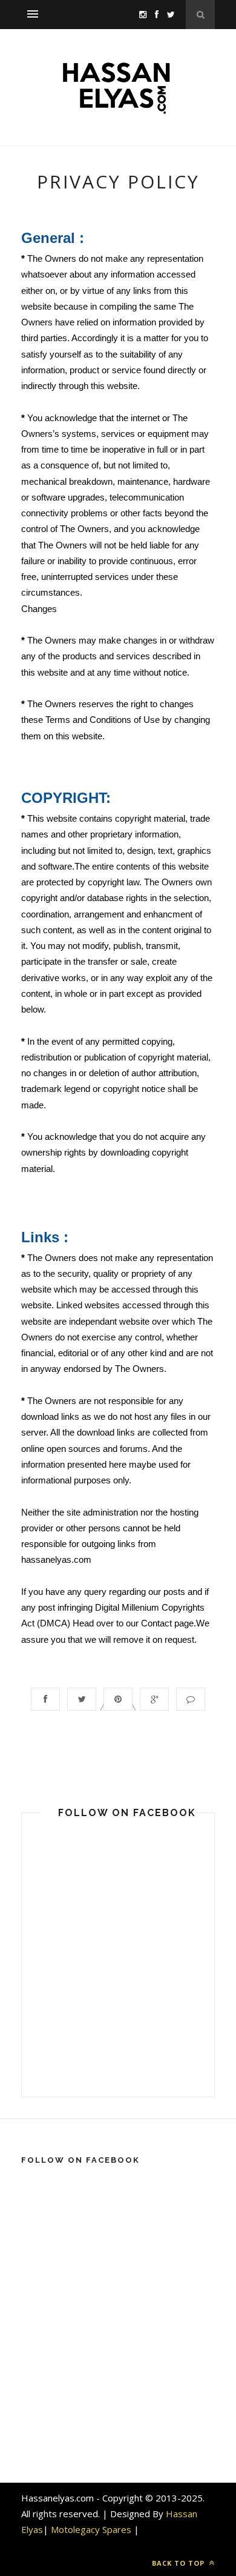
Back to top (179, 2563)
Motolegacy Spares (91, 2529)
